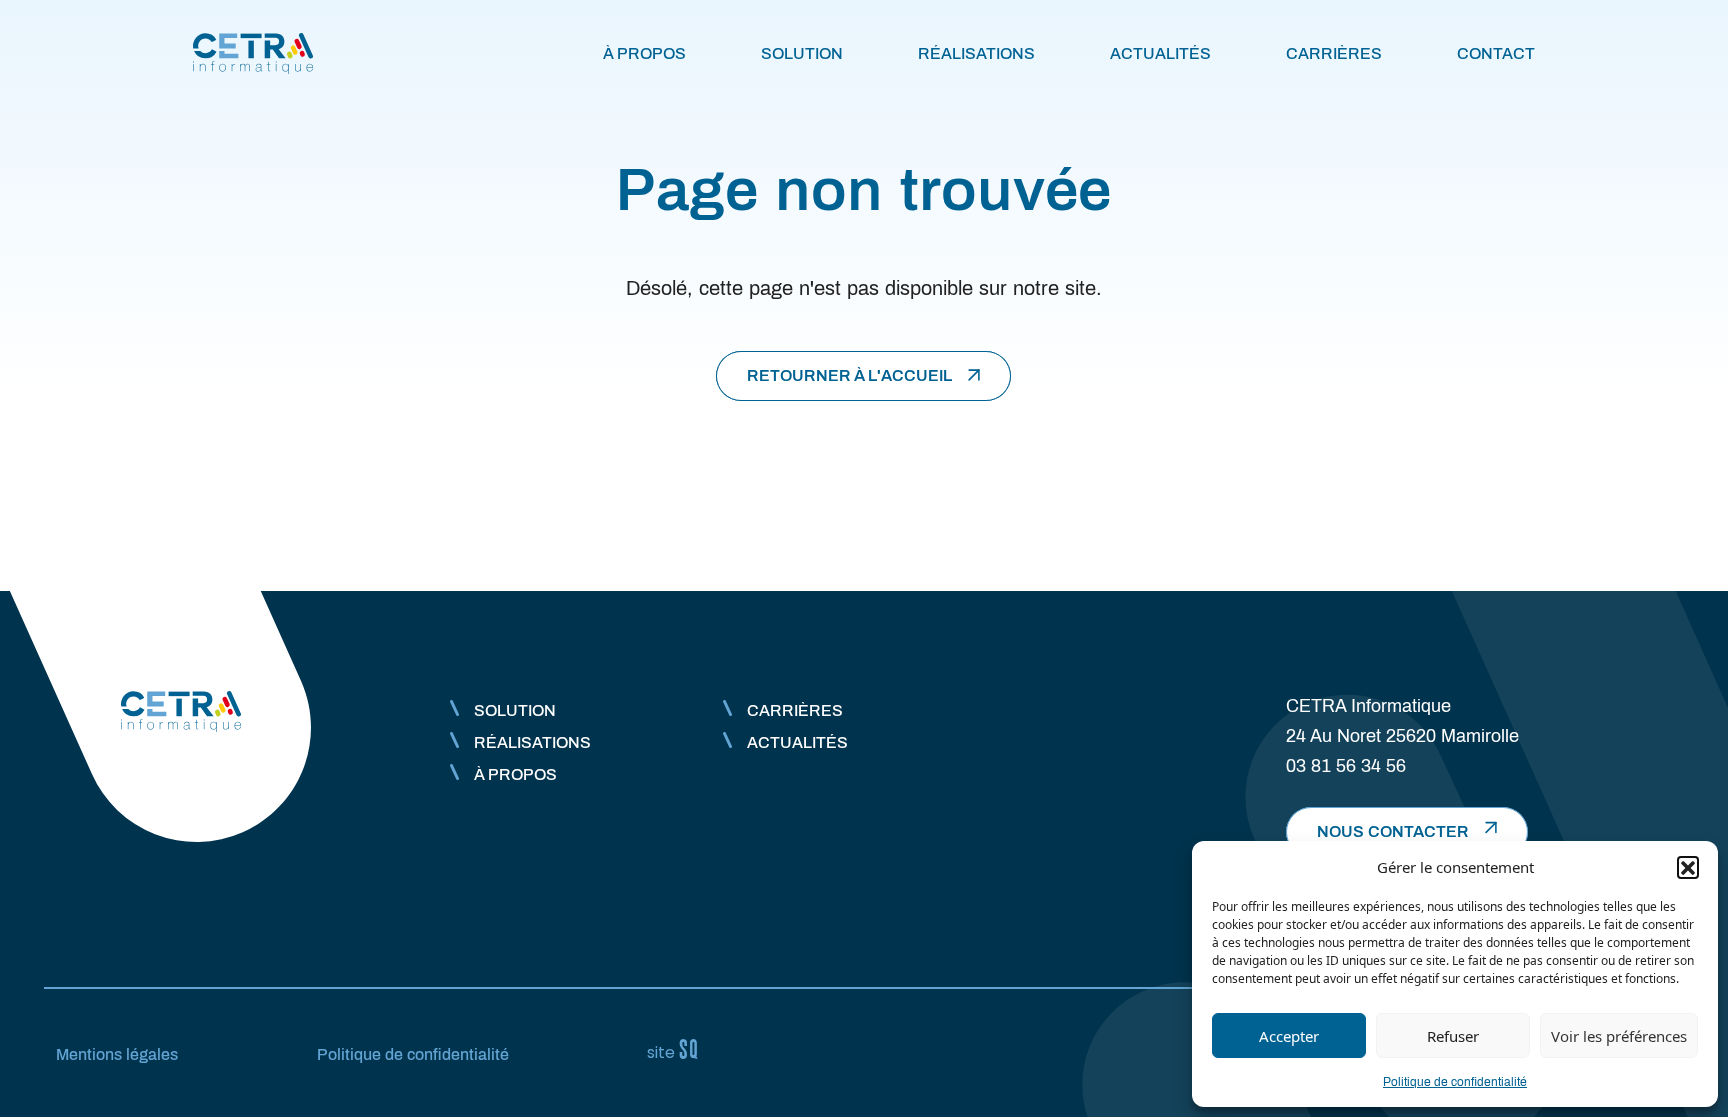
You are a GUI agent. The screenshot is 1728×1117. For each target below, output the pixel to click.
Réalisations (976, 53)
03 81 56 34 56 (1346, 766)
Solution (802, 53)
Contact (1496, 53)
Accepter (1289, 1036)
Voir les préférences (1619, 1036)
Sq (681, 1050)
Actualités (1160, 53)
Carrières (1334, 53)
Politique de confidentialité (1455, 1082)
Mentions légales (117, 1054)
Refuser (1453, 1036)
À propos (644, 53)
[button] (1688, 867)
